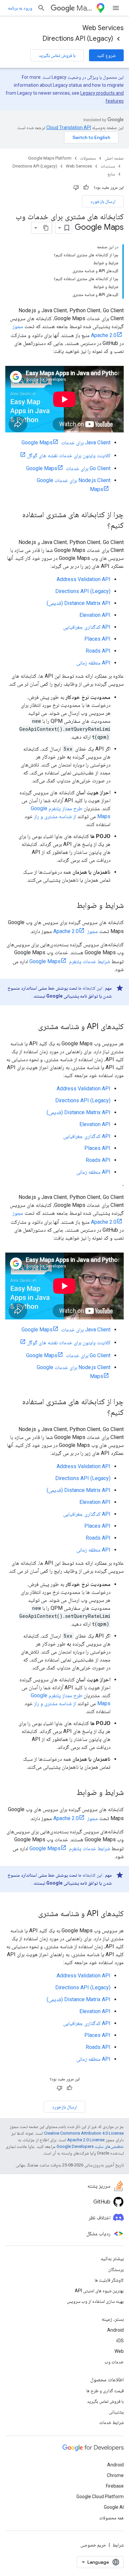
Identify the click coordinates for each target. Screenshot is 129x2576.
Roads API (98, 651)
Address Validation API (84, 579)
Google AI (114, 2507)
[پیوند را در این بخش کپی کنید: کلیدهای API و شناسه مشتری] (31, 1027)
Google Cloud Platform (100, 2497)
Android (115, 2330)
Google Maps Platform (50, 158)
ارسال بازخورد (103, 201)
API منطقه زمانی (93, 663)
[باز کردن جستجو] (41, 8)
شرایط (118, 2545)
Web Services (103, 28)
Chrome (115, 2475)
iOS (120, 2341)
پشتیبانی (116, 2412)
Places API (97, 639)
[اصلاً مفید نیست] (76, 187)
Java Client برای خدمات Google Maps (66, 443)
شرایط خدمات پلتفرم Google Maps (70, 961)
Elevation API (95, 615)
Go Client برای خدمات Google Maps (68, 468)
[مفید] (86, 187)
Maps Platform (85, 8)
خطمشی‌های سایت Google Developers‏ (90, 2146)
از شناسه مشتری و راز (55, 816)
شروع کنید (106, 55)
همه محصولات (111, 2518)
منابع (111, 174)
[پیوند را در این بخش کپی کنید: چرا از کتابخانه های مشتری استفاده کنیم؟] (101, 526)
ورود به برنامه (20, 8)
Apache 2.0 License (86, 2140)
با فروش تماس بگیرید (57, 55)
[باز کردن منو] (116, 8)
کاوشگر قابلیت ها (109, 2280)
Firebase (115, 2486)
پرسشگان (116, 2269)
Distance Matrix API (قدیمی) (79, 603)
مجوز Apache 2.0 (76, 931)
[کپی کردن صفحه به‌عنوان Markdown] (46, 228)
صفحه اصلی (114, 158)
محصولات (88, 158)
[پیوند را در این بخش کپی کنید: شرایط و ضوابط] (70, 906)
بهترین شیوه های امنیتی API (99, 2291)
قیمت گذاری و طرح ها (105, 2391)
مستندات (108, 166)
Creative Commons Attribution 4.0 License (84, 2133)
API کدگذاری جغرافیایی (87, 627)
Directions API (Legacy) (78, 39)
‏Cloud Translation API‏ (69, 127)
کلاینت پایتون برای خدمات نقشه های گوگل (69, 455)
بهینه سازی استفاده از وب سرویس (95, 2301)
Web (119, 2351)
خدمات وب (114, 2362)
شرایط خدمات (111, 2422)
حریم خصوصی (93, 2545)
